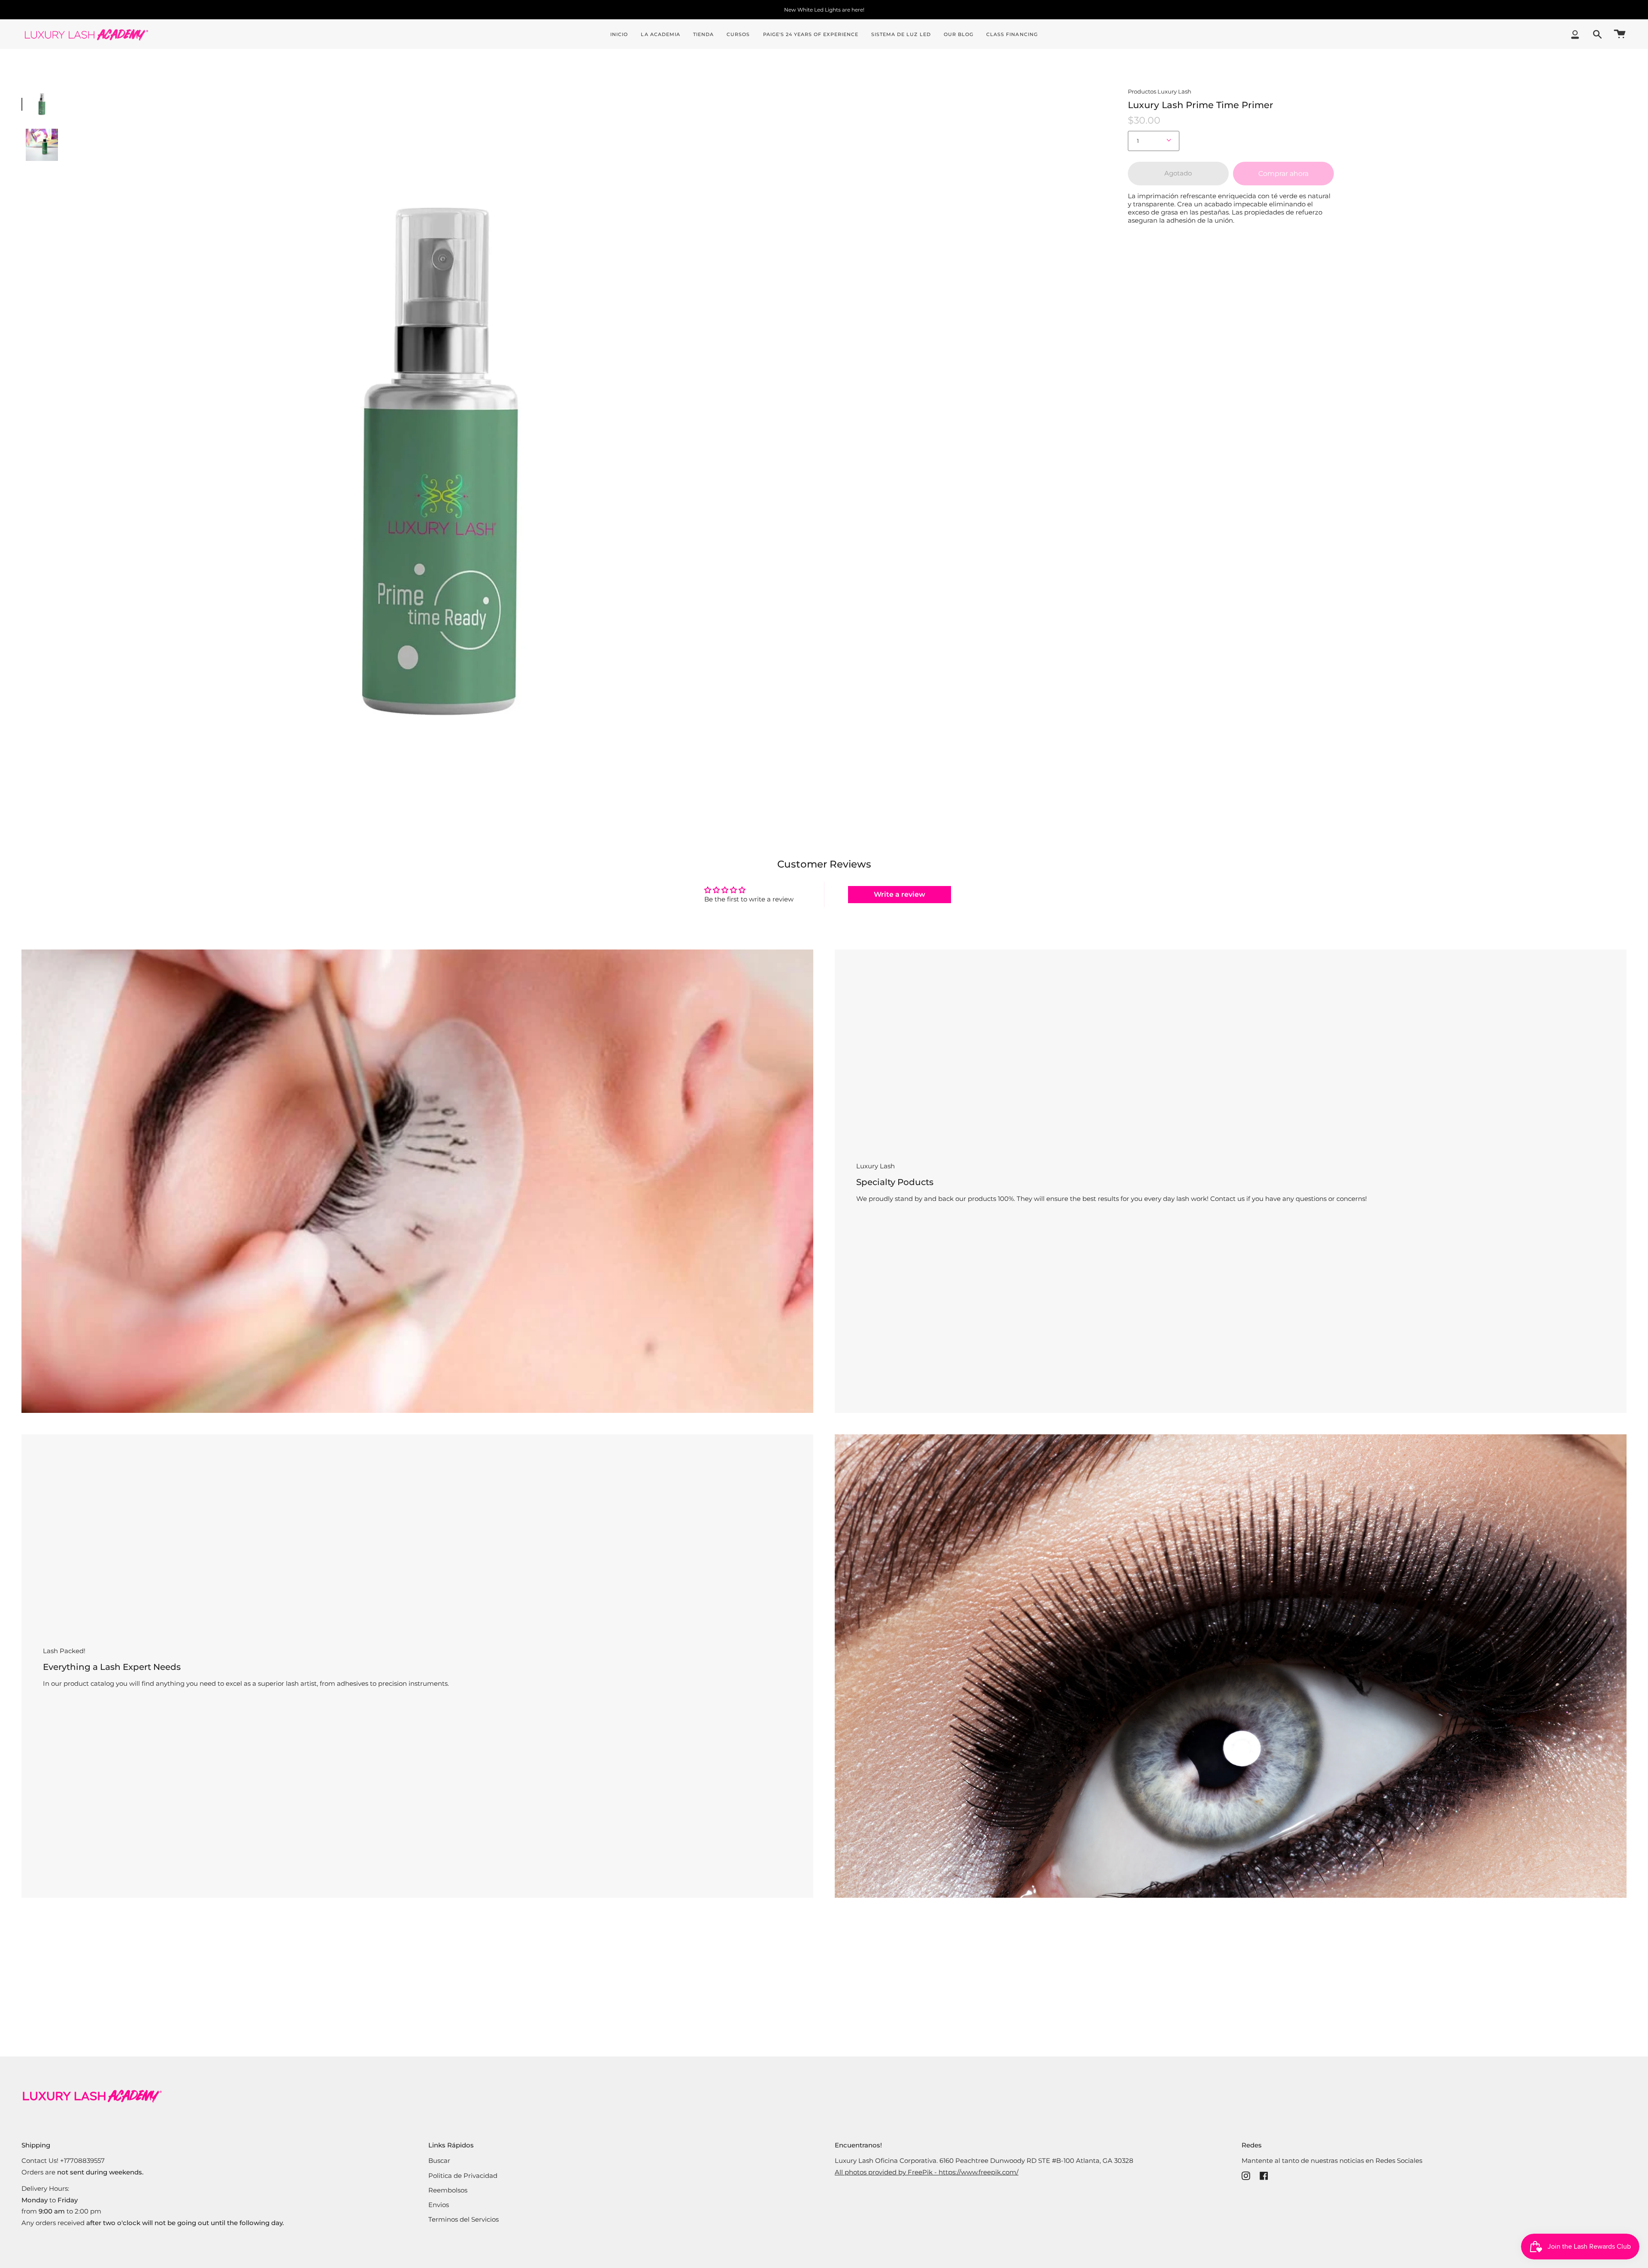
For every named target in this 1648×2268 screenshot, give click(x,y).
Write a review (900, 894)
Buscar (439, 2161)
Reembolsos (448, 2190)
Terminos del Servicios (463, 2219)
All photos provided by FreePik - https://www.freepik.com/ (927, 2172)
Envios (439, 2205)
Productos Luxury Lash (1160, 91)
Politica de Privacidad (463, 2176)
